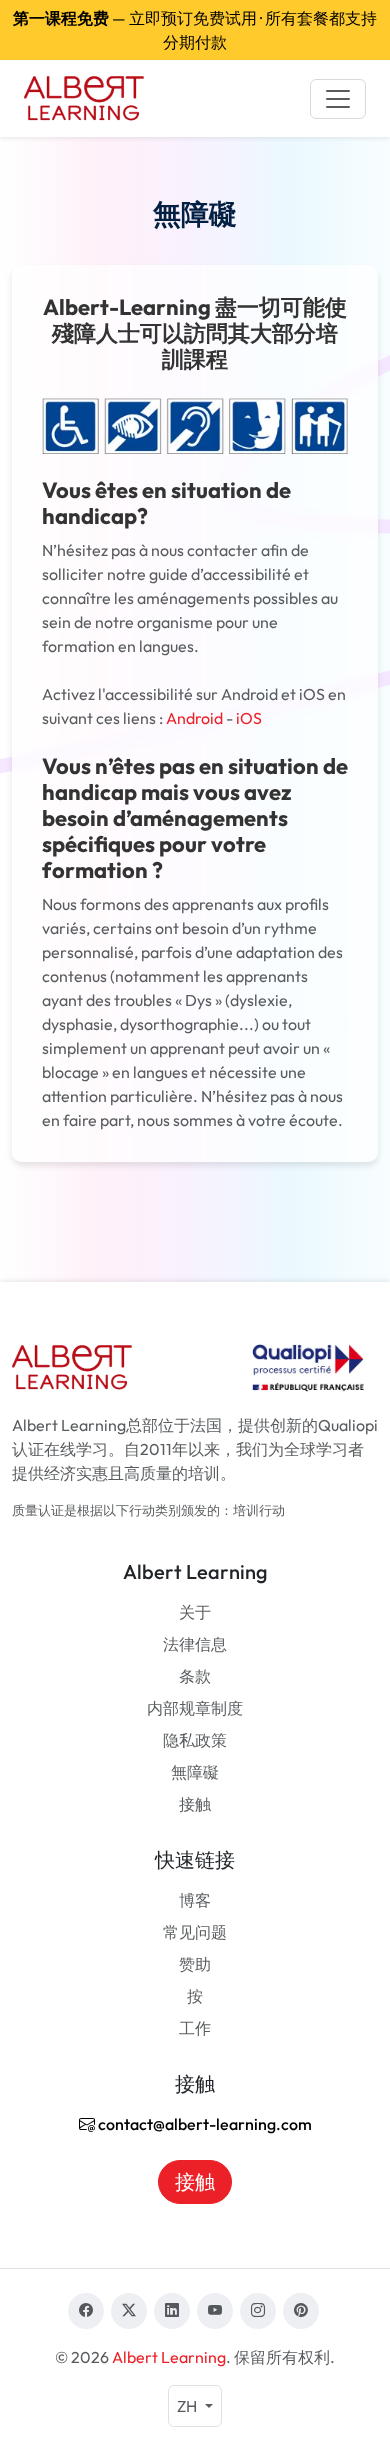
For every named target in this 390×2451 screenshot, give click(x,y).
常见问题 (195, 1932)
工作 (195, 2028)
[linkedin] (172, 2311)
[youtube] (215, 2311)
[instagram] (258, 2311)
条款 (195, 1676)
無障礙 (195, 1772)
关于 (195, 1612)
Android (194, 718)
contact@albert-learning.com (203, 2124)
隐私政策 (195, 1740)
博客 (195, 1900)
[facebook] (86, 2311)
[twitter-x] (129, 2311)
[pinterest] (301, 2311)
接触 (195, 1804)
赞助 (195, 1964)
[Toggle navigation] (338, 99)
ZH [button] (188, 2406)
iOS (249, 718)
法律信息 (195, 1644)
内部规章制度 (195, 1708)
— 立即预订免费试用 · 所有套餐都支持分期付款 (195, 30)
